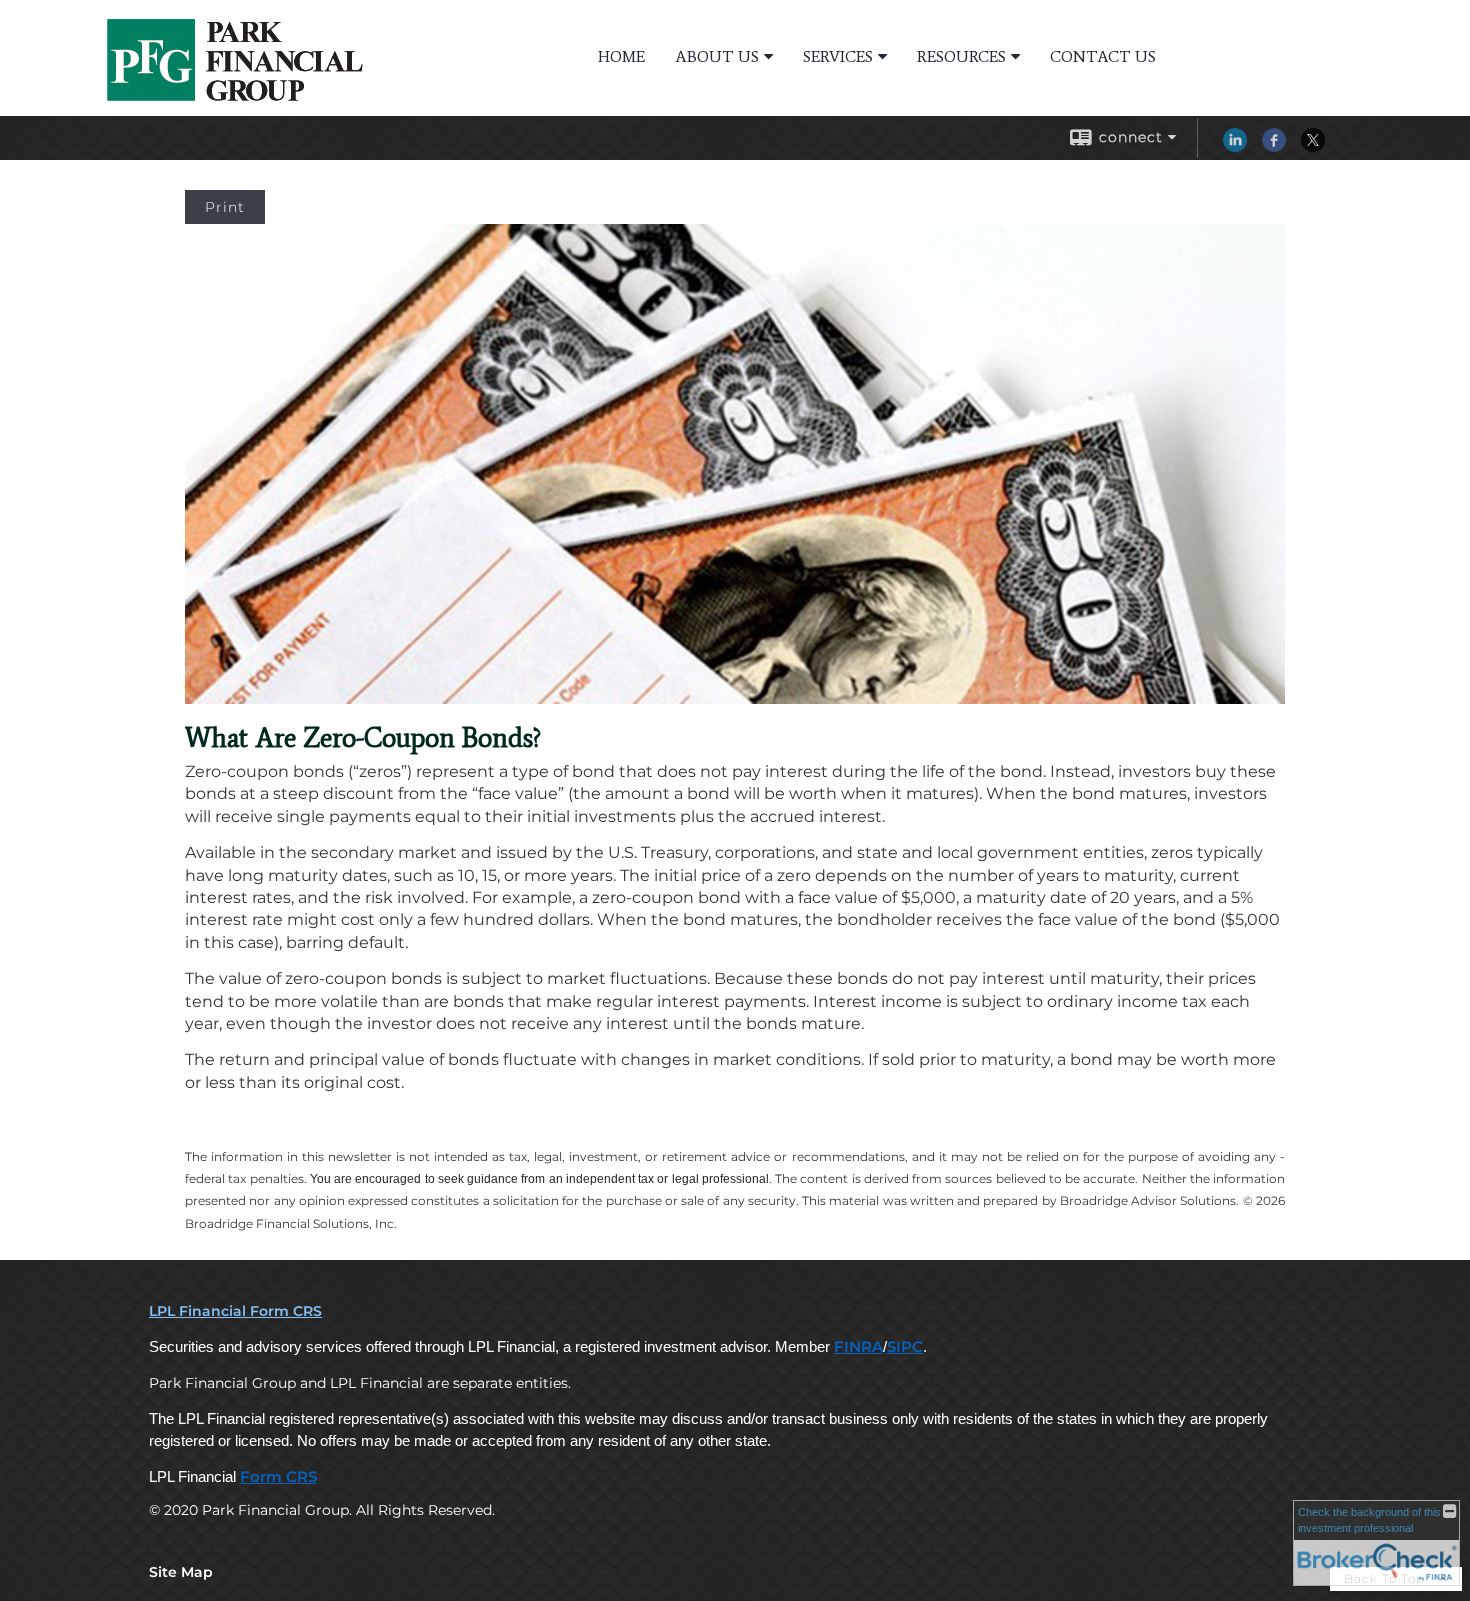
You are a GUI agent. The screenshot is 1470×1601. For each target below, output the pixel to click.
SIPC (905, 1347)
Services (838, 56)
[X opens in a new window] (1313, 147)
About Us (717, 56)
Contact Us (1103, 56)
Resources (961, 56)
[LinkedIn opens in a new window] (1235, 147)
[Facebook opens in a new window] (1274, 147)
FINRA (858, 1347)
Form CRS (278, 1477)
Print (225, 207)
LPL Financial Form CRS (235, 1311)
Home (621, 56)
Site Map (181, 1572)
